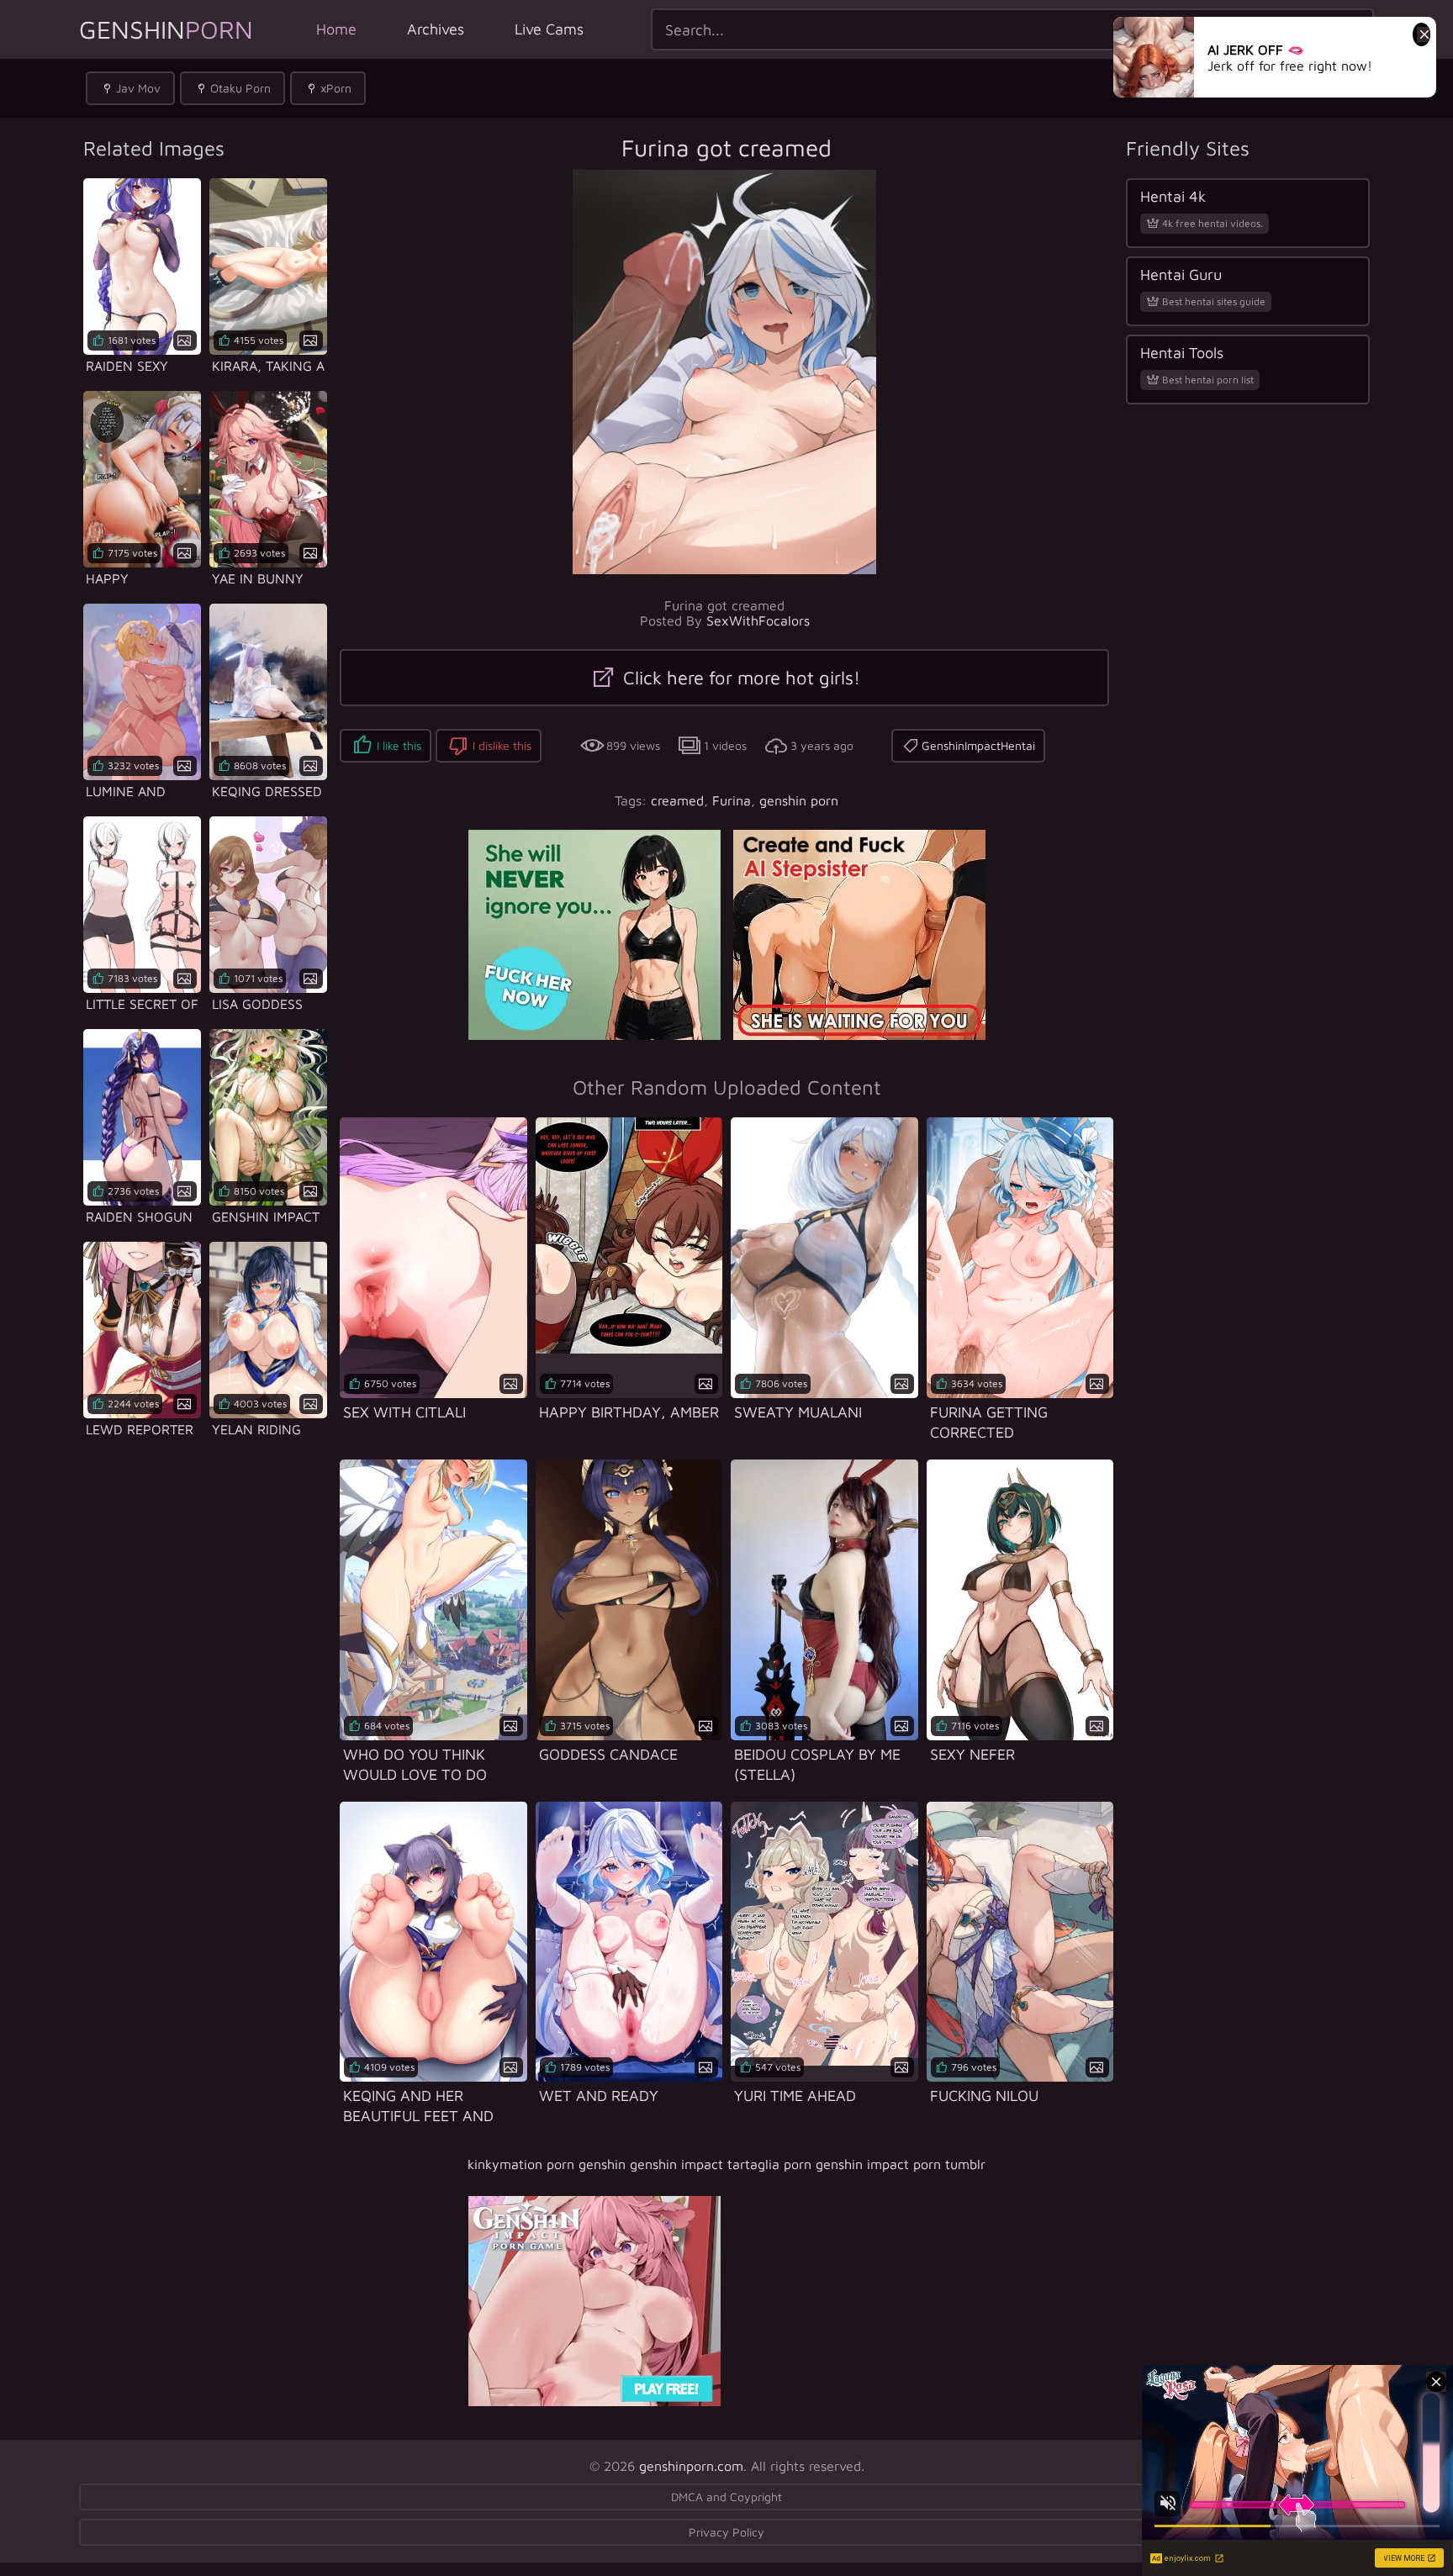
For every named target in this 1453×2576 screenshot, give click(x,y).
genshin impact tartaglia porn (721, 2164)
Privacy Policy (726, 2532)
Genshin (166, 29)
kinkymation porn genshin (547, 2164)
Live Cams (549, 29)
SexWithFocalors (758, 620)
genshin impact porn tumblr (901, 2164)
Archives (436, 29)
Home (336, 29)
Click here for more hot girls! (739, 678)
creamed (677, 800)
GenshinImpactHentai (978, 745)
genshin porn (799, 800)
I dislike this (502, 745)
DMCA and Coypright (726, 2497)
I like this (399, 745)
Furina (732, 800)
